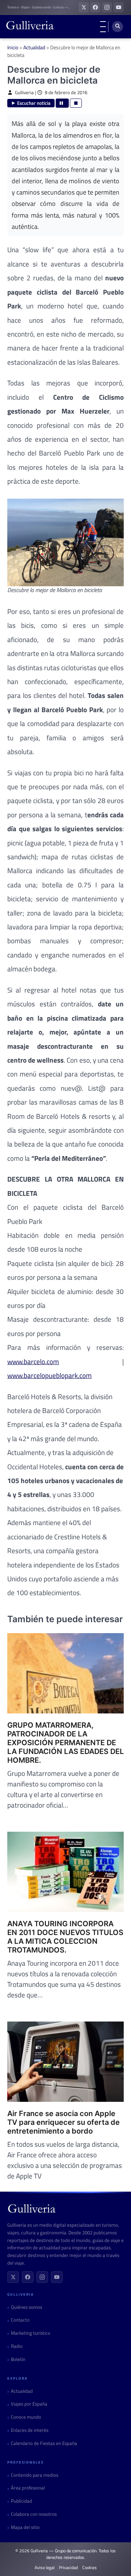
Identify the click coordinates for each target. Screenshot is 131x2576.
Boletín (18, 2359)
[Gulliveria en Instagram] (107, 7)
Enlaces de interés (30, 2430)
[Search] (118, 27)
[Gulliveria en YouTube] (119, 7)
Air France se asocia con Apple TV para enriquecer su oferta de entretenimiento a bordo (63, 2122)
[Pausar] (62, 103)
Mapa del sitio (25, 2527)
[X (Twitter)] (13, 2277)
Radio (17, 2346)
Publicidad (21, 2501)
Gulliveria (24, 93)
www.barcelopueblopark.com (49, 1375)
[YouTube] (57, 2277)
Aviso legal (45, 2568)
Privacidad (68, 2568)
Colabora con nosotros (34, 2514)
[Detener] (76, 103)
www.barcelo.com (33, 1361)
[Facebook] (28, 2277)
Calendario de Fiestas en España (44, 2443)
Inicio (13, 47)
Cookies (90, 2568)
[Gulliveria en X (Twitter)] (84, 7)
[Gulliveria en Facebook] (95, 7)
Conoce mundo (26, 2417)
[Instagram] (42, 2277)
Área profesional (28, 2488)
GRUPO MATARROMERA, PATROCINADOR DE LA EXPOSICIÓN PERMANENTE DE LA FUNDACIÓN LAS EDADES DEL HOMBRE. (65, 1743)
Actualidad (34, 47)
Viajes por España (29, 2404)
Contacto (20, 2320)
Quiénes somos (27, 2307)
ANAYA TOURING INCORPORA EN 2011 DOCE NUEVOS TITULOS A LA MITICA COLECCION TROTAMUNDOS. (65, 1937)
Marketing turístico (31, 2333)
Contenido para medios (35, 2475)
